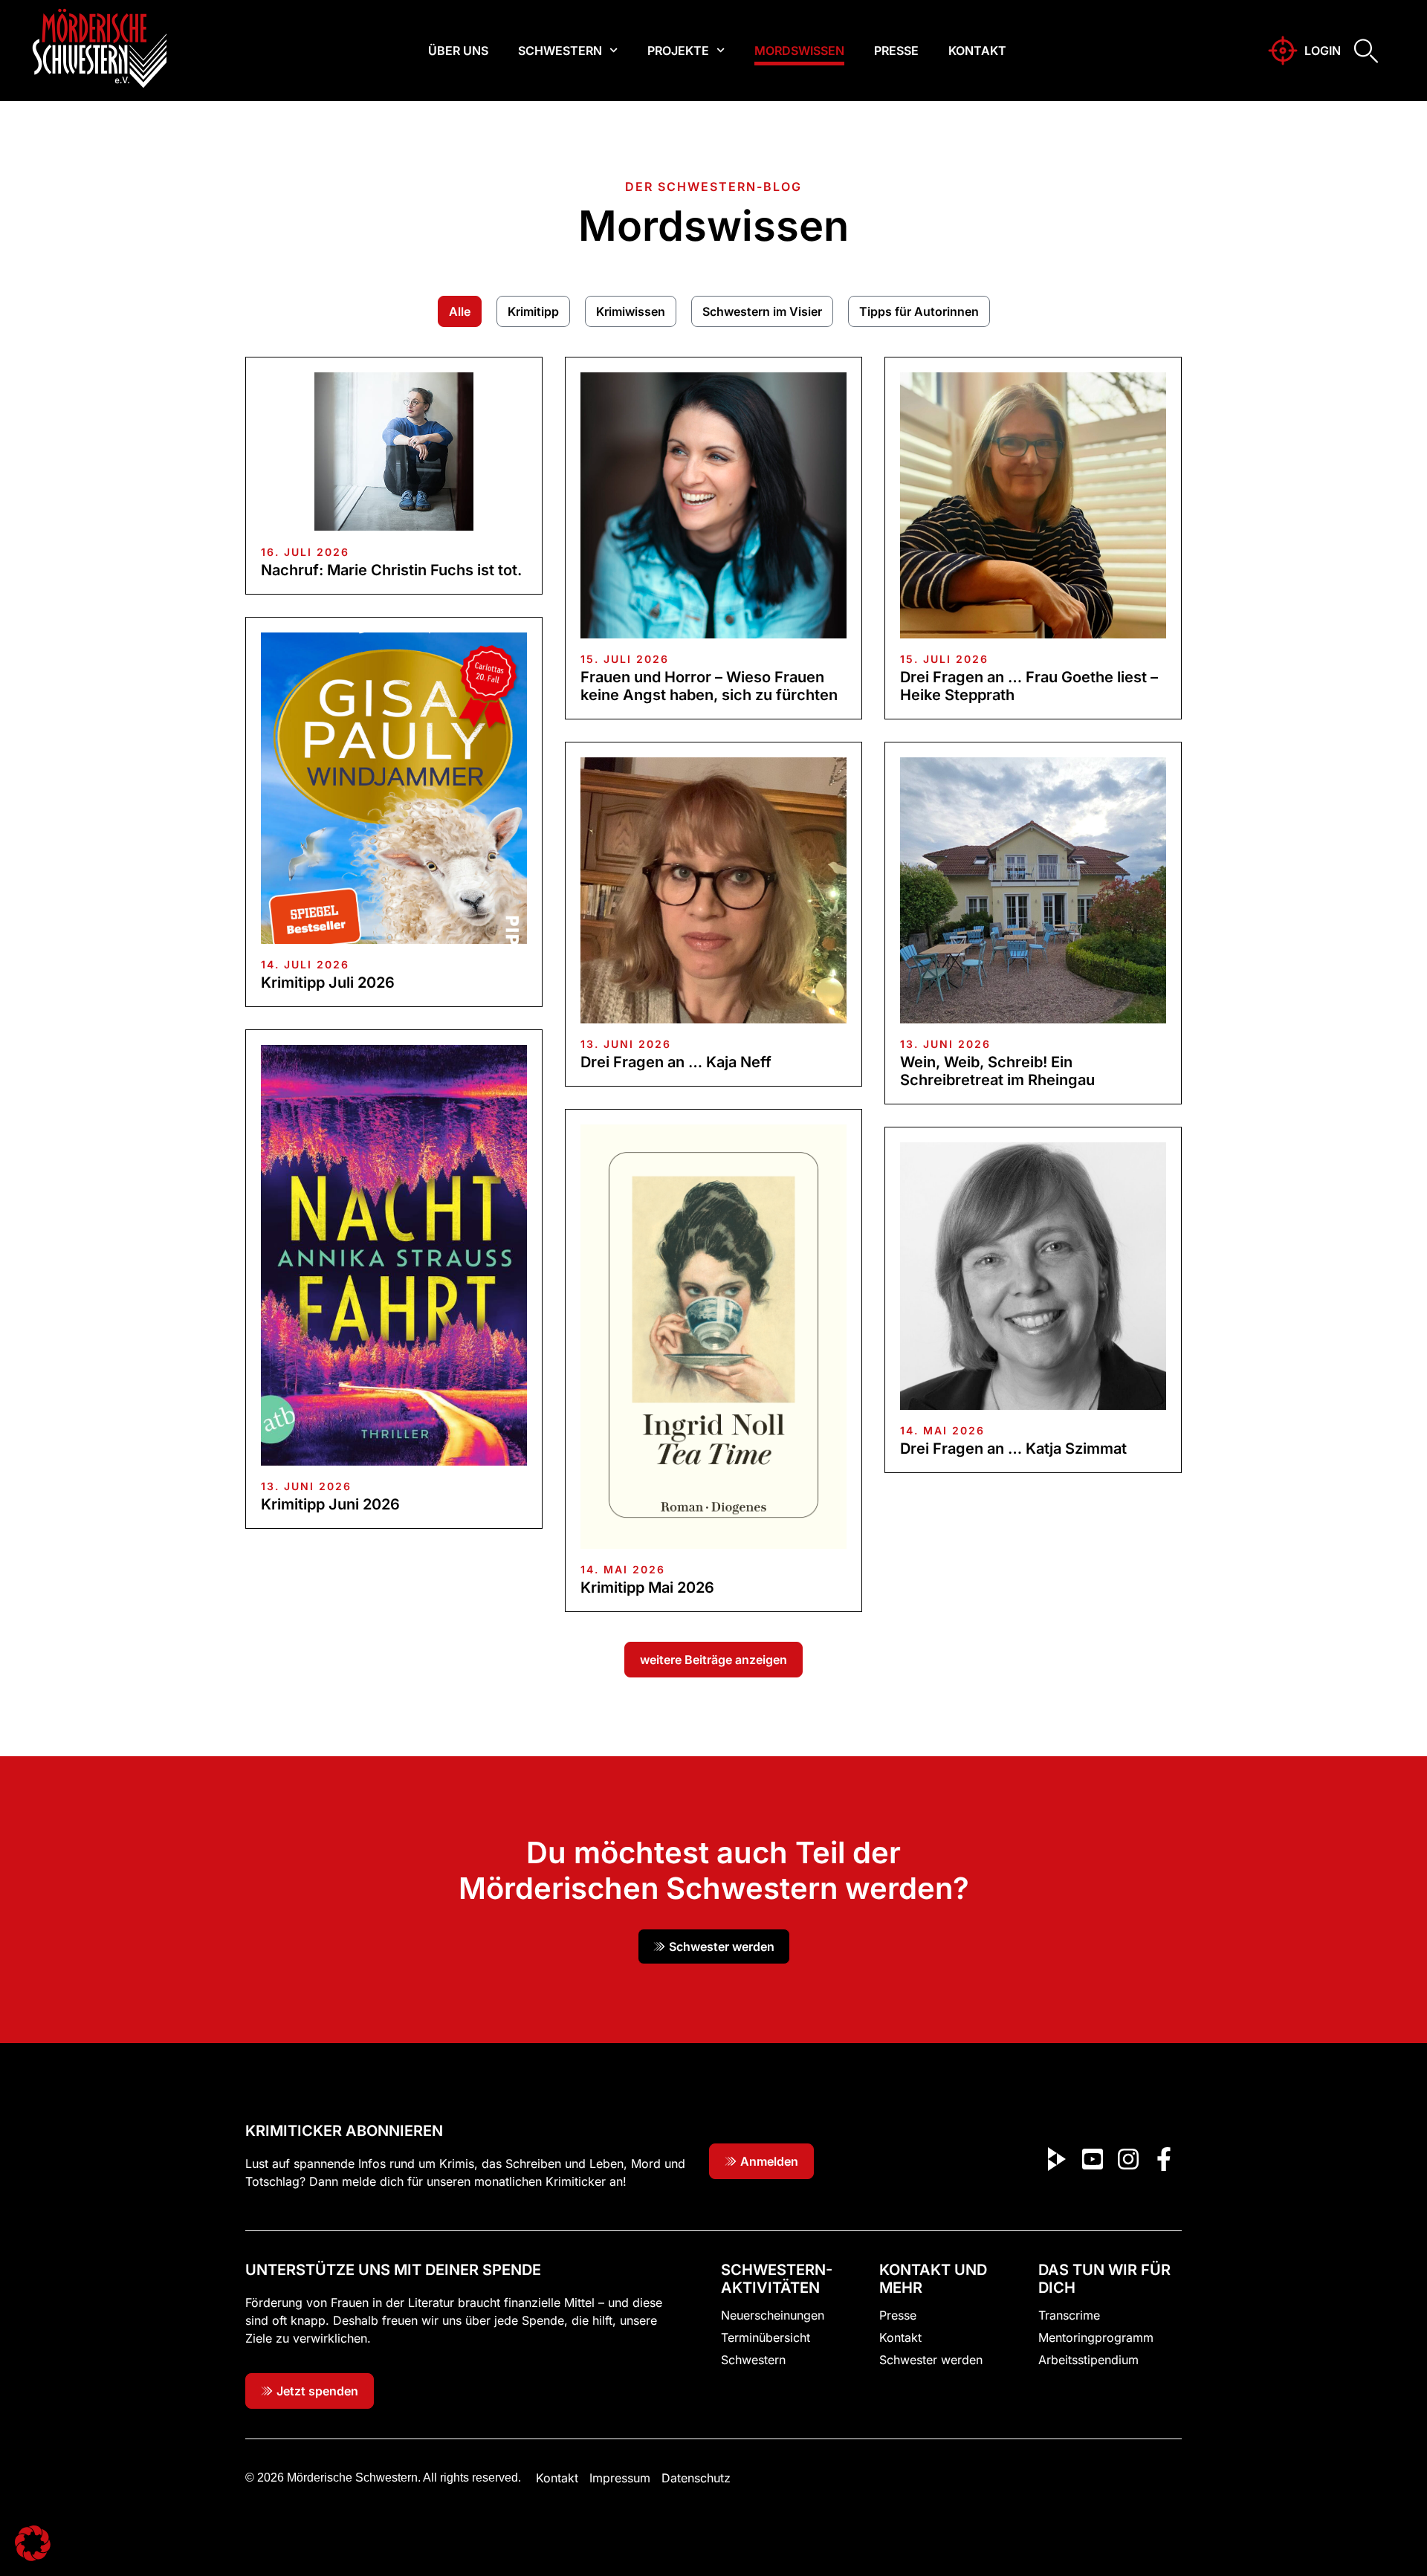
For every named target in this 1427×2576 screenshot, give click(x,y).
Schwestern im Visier (762, 311)
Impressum (620, 2478)
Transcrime (1069, 2315)
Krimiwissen (631, 311)
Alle (460, 311)
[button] (713, 1660)
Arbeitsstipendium (1088, 2360)
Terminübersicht (766, 2337)
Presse (896, 51)
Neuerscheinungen (773, 2315)
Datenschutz (696, 2478)
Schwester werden (931, 2360)
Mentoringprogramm (1096, 2337)
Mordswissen (799, 51)
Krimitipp (533, 311)
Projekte (678, 51)
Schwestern (560, 51)
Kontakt (977, 51)
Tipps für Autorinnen (919, 311)
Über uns (458, 51)
